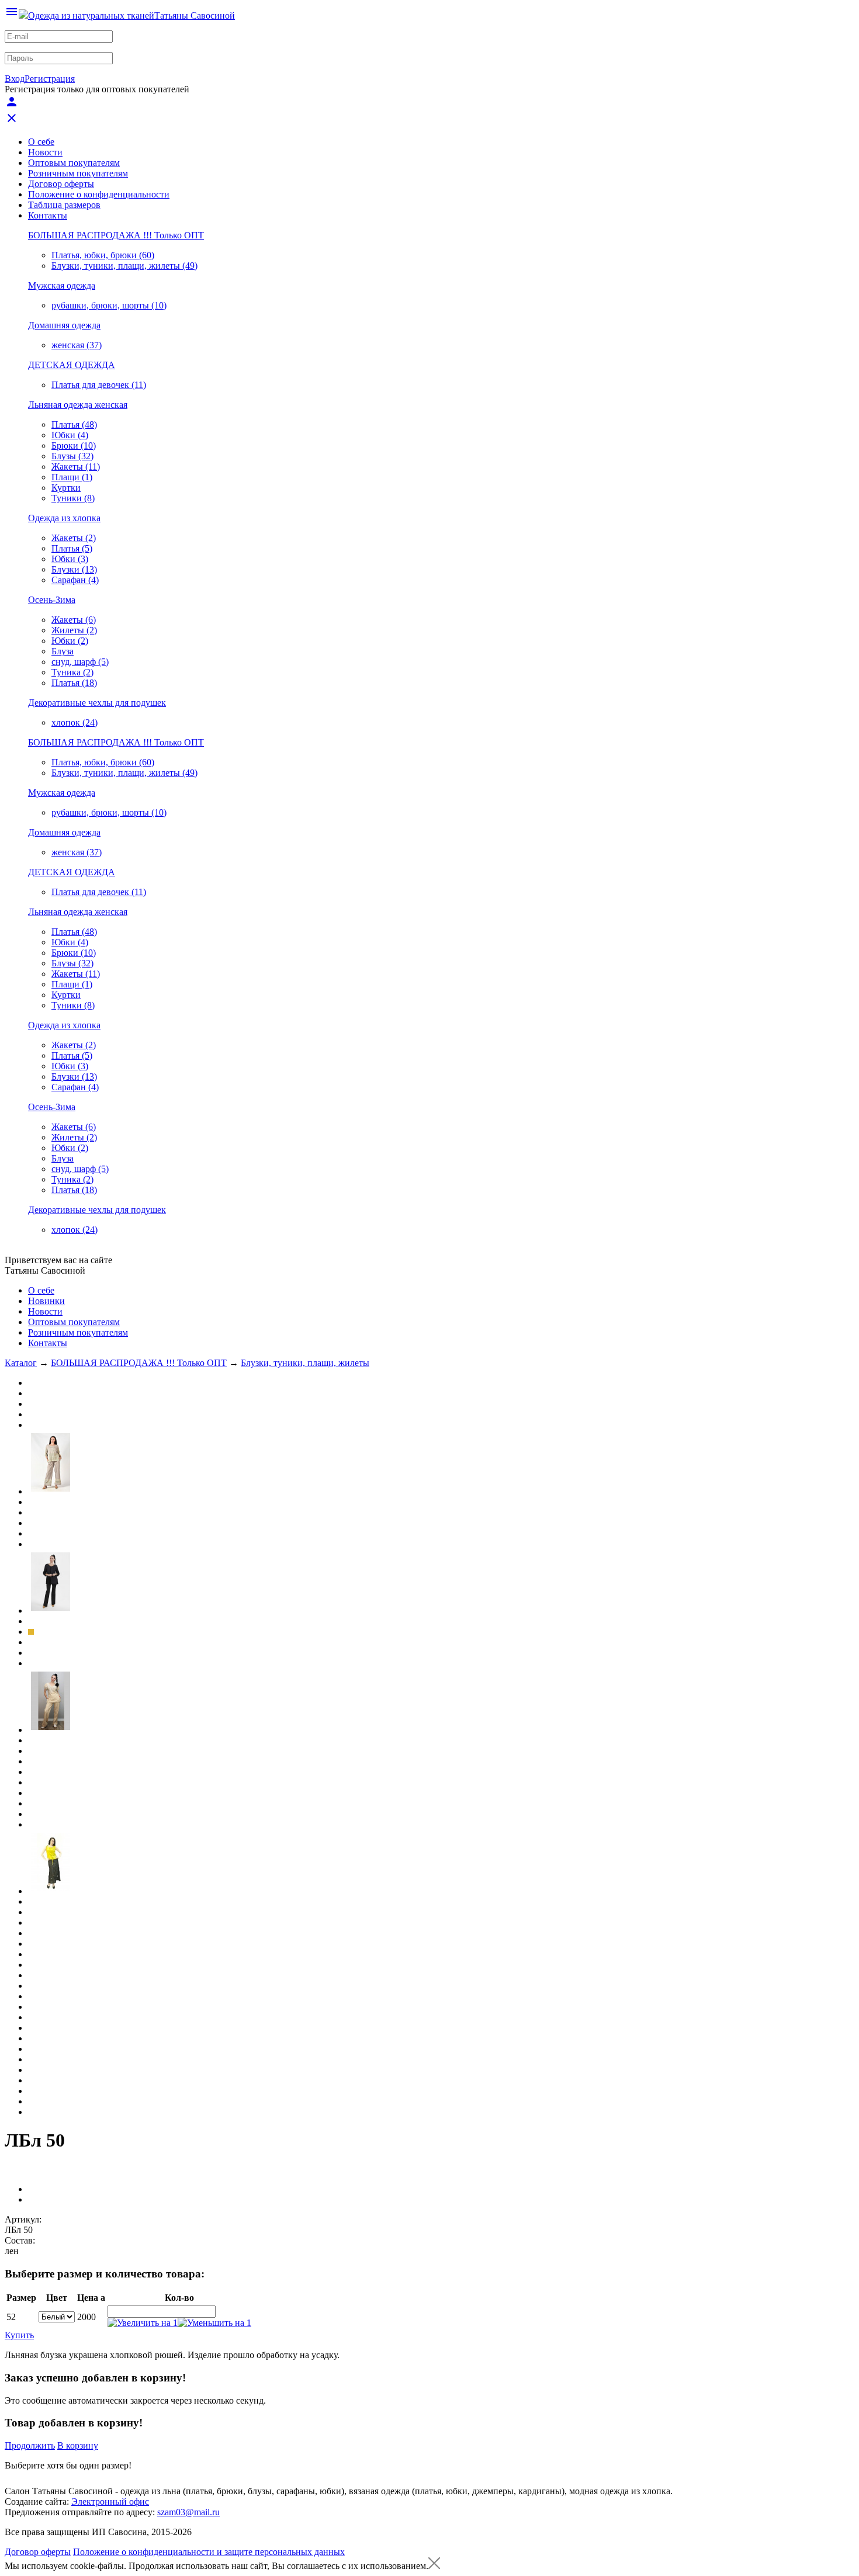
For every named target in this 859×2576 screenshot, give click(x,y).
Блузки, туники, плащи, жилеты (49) (124, 266)
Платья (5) (72, 548)
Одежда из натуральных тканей (91, 15)
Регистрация (50, 79)
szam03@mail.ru (188, 2512)
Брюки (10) (74, 445)
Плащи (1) (72, 477)
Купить (19, 2335)
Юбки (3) (70, 559)
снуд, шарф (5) (80, 662)
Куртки (66, 488)
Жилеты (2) (74, 630)
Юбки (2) (70, 641)
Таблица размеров (64, 205)
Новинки (46, 1301)
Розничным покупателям (78, 173)
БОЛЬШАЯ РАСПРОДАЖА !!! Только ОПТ (116, 235)
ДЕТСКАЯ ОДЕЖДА (72, 365)
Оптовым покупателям (74, 163)
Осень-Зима (52, 600)
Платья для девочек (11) (99, 385)
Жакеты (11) (76, 467)
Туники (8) (73, 498)
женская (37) (77, 345)
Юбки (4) (70, 435)
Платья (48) (74, 424)
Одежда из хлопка (64, 518)
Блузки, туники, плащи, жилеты (305, 1363)
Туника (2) (72, 672)
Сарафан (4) (75, 580)
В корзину (78, 2445)
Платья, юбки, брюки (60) (103, 255)
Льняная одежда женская (78, 405)
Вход (15, 79)
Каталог (21, 1363)
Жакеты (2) (74, 538)
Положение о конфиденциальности (99, 194)
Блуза (63, 651)
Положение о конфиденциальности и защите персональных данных (209, 2552)
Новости (45, 152)
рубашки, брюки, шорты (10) (109, 305)
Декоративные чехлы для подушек (97, 703)
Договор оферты (61, 184)
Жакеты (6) (74, 620)
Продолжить (30, 2445)
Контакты (48, 215)
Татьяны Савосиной (195, 15)
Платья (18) (74, 683)
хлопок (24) (75, 722)
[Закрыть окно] (434, 2566)
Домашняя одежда (64, 325)
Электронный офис (110, 2502)
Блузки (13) (74, 569)
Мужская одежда (62, 285)
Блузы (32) (72, 456)
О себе (41, 142)
